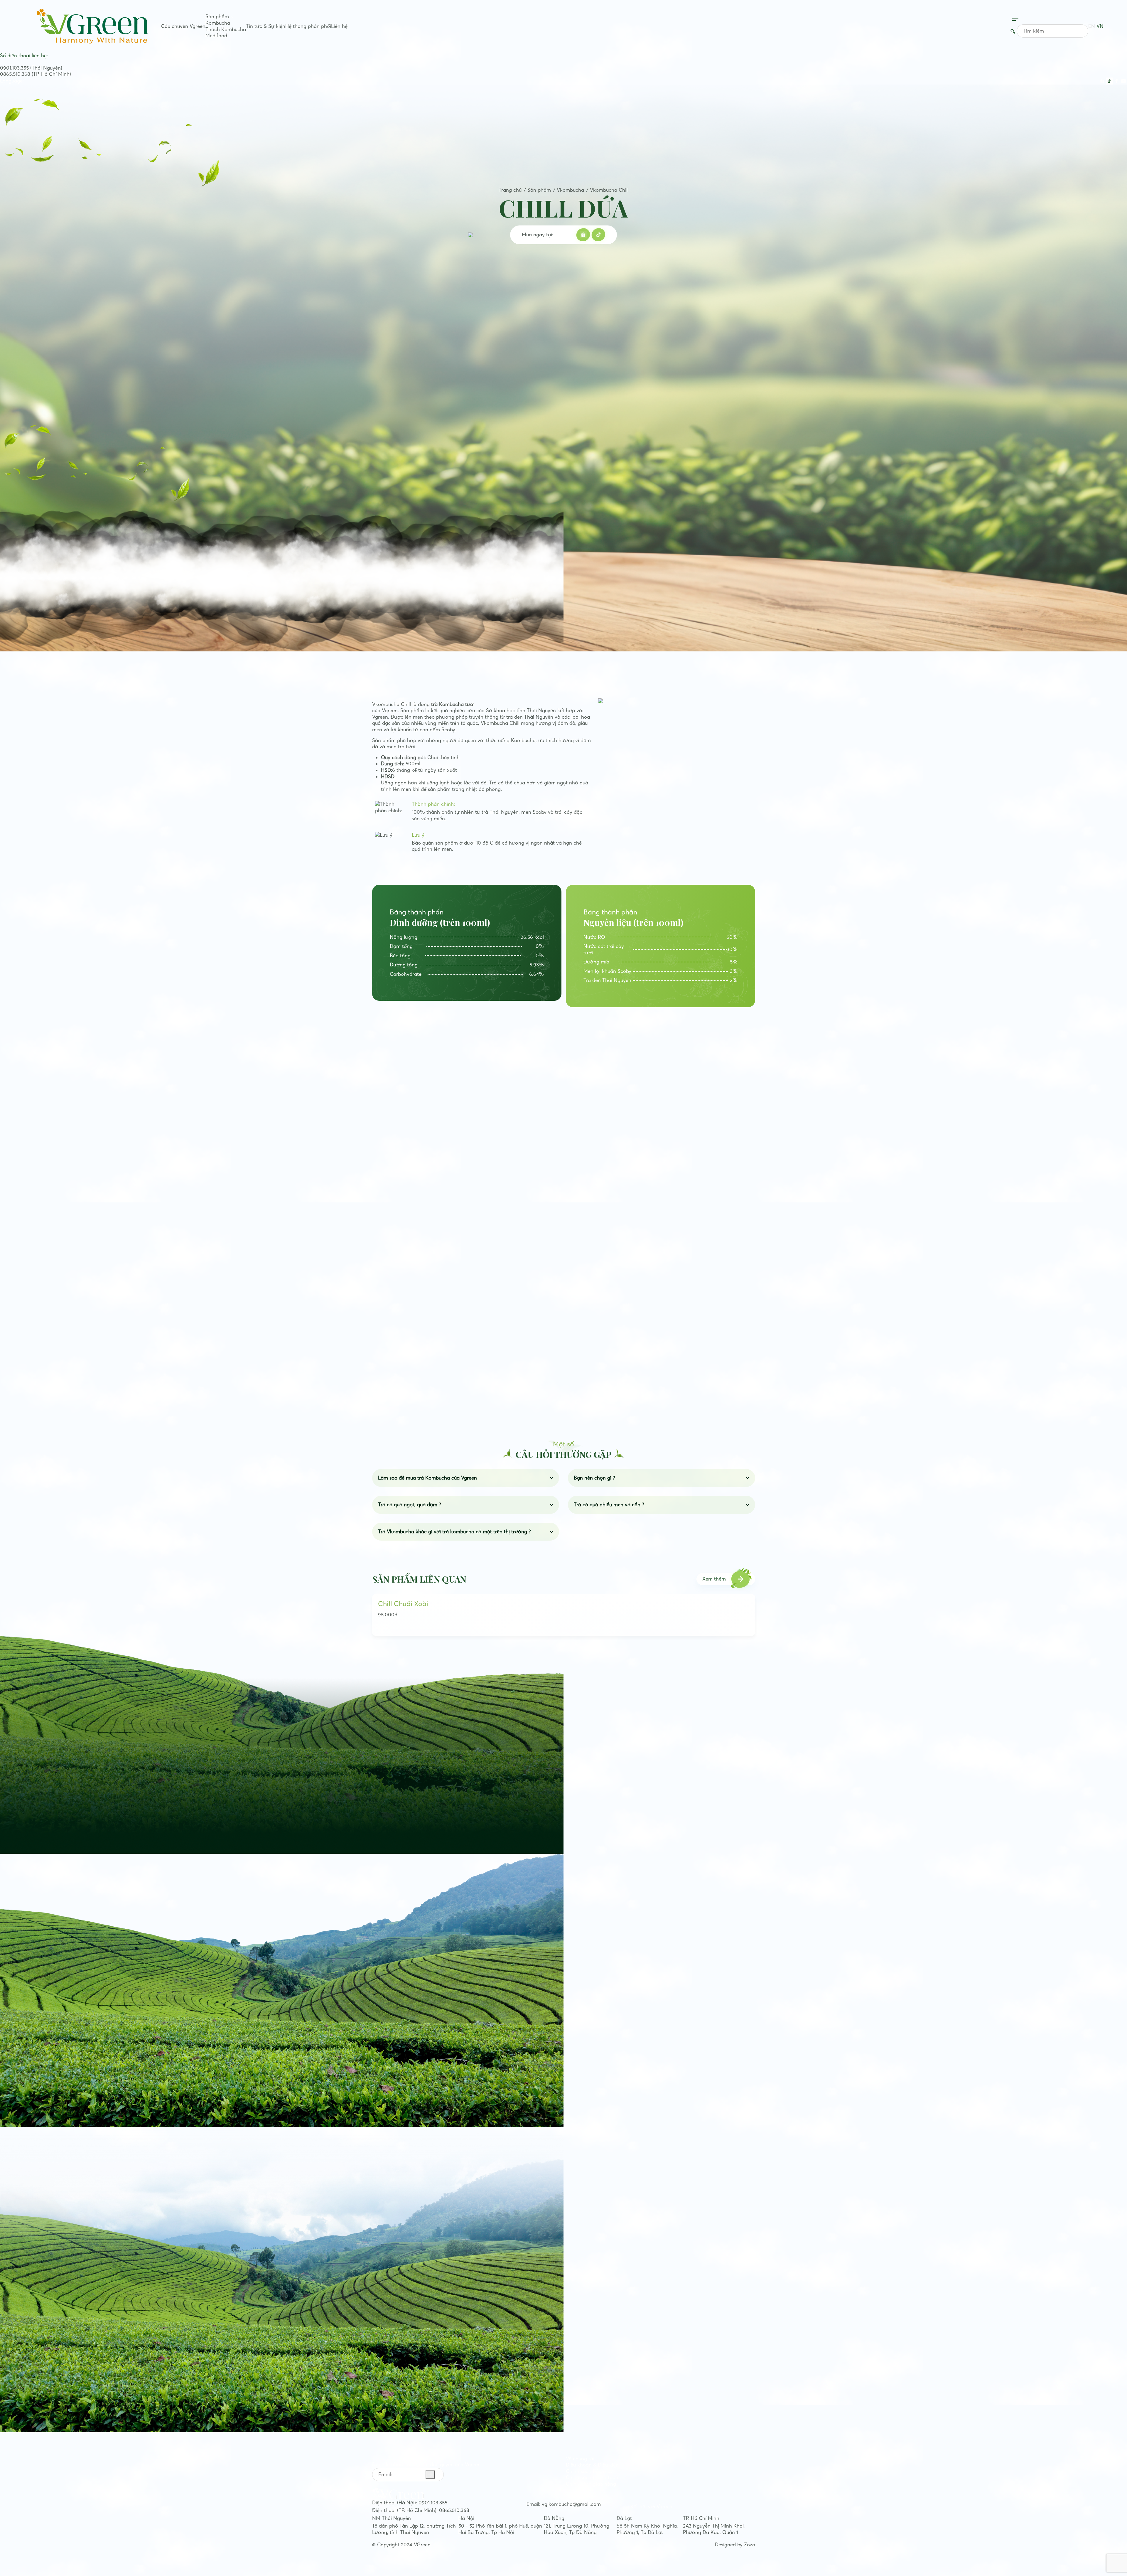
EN (1092, 26)
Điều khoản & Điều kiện (592, 2465)
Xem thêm (714, 1579)
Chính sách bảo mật (589, 2471)
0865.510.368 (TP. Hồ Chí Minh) (36, 74)
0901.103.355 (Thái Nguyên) (31, 68)
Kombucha (218, 23)
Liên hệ (339, 26)
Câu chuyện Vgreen (183, 26)
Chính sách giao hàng (591, 2484)
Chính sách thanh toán (592, 2477)
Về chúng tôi (580, 2459)
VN (1100, 26)
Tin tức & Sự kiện (266, 26)
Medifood (216, 36)
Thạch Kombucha (226, 29)
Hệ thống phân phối (308, 26)
